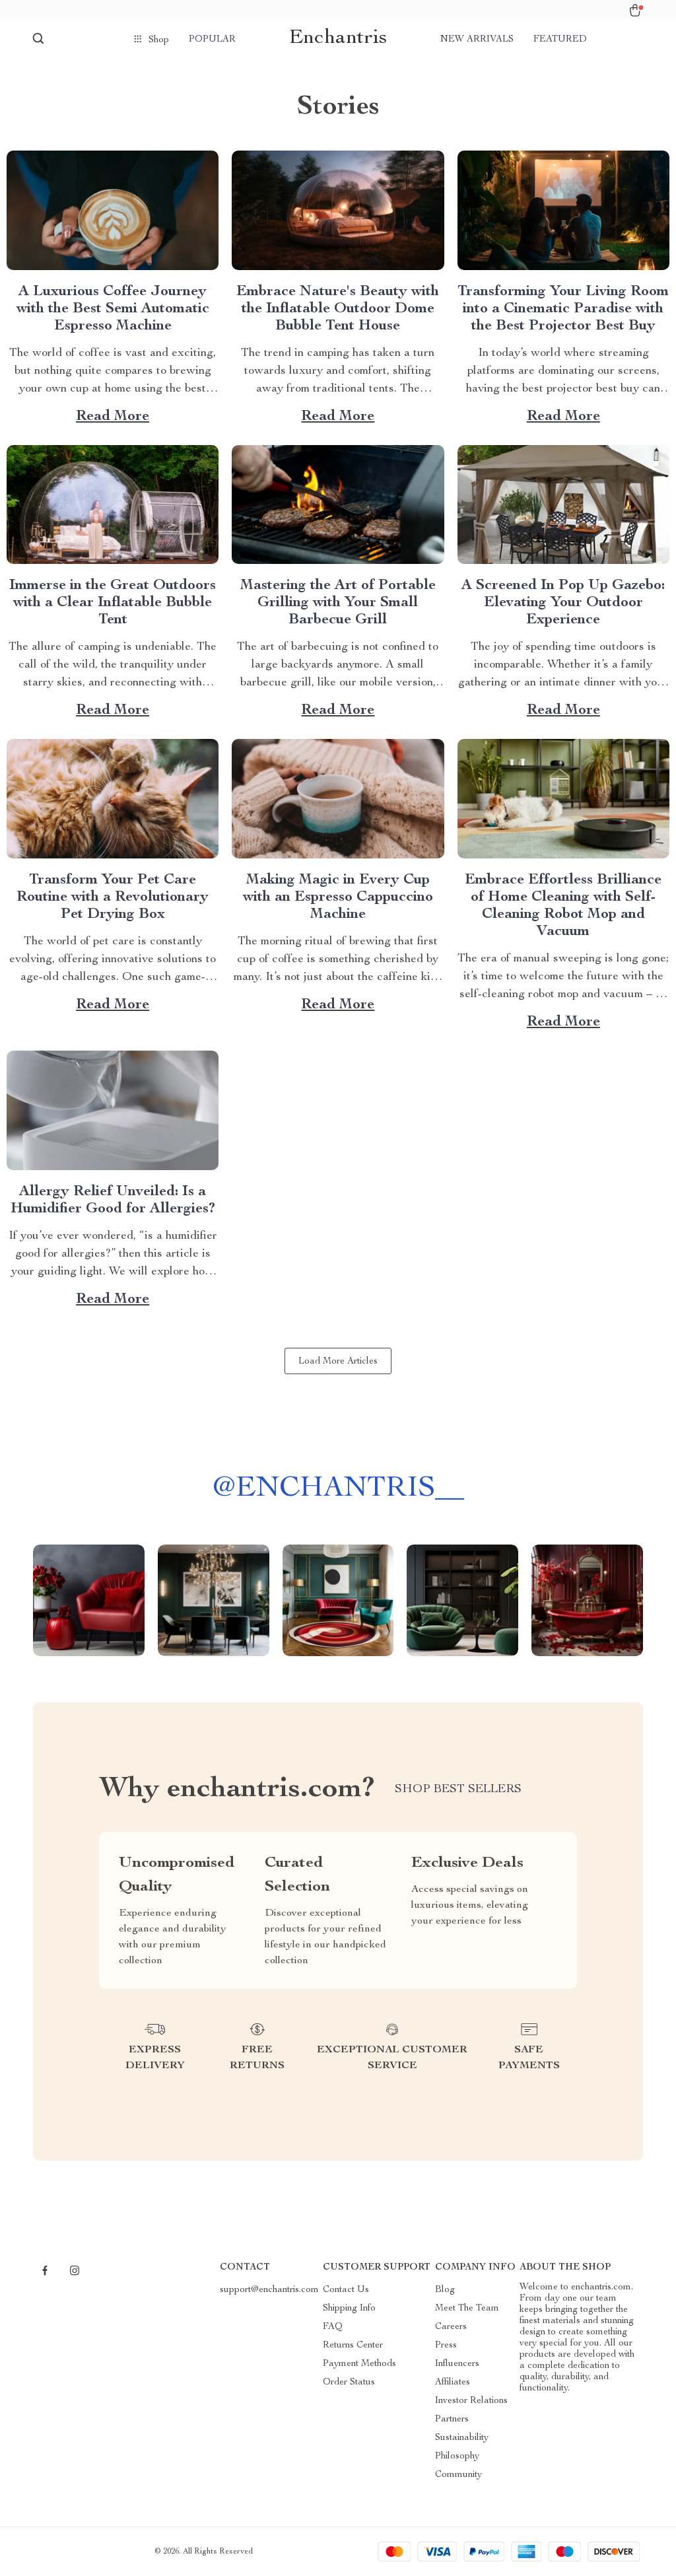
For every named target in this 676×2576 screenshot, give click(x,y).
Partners (452, 2419)
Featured (560, 40)
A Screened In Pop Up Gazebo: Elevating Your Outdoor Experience (563, 603)
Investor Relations (471, 2401)
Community (458, 2475)
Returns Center (353, 2346)
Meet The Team (467, 2309)
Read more (113, 417)
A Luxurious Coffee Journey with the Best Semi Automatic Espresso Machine (113, 309)
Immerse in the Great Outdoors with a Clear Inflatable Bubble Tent (113, 603)
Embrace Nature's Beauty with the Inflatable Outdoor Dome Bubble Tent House (338, 309)
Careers (451, 2327)
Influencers (457, 2364)
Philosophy (457, 2456)
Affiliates (453, 2383)
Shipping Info (349, 2309)
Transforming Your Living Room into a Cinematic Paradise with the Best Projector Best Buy (563, 309)
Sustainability (462, 2438)
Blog (445, 2290)
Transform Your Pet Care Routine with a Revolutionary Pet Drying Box (113, 897)
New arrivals (477, 40)
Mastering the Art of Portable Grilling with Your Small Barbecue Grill (338, 603)
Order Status (349, 2383)
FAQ (333, 2327)
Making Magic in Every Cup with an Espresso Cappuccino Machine (338, 897)
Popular (212, 40)
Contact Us (346, 2290)
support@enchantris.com (269, 2290)
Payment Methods (359, 2364)
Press (446, 2346)
